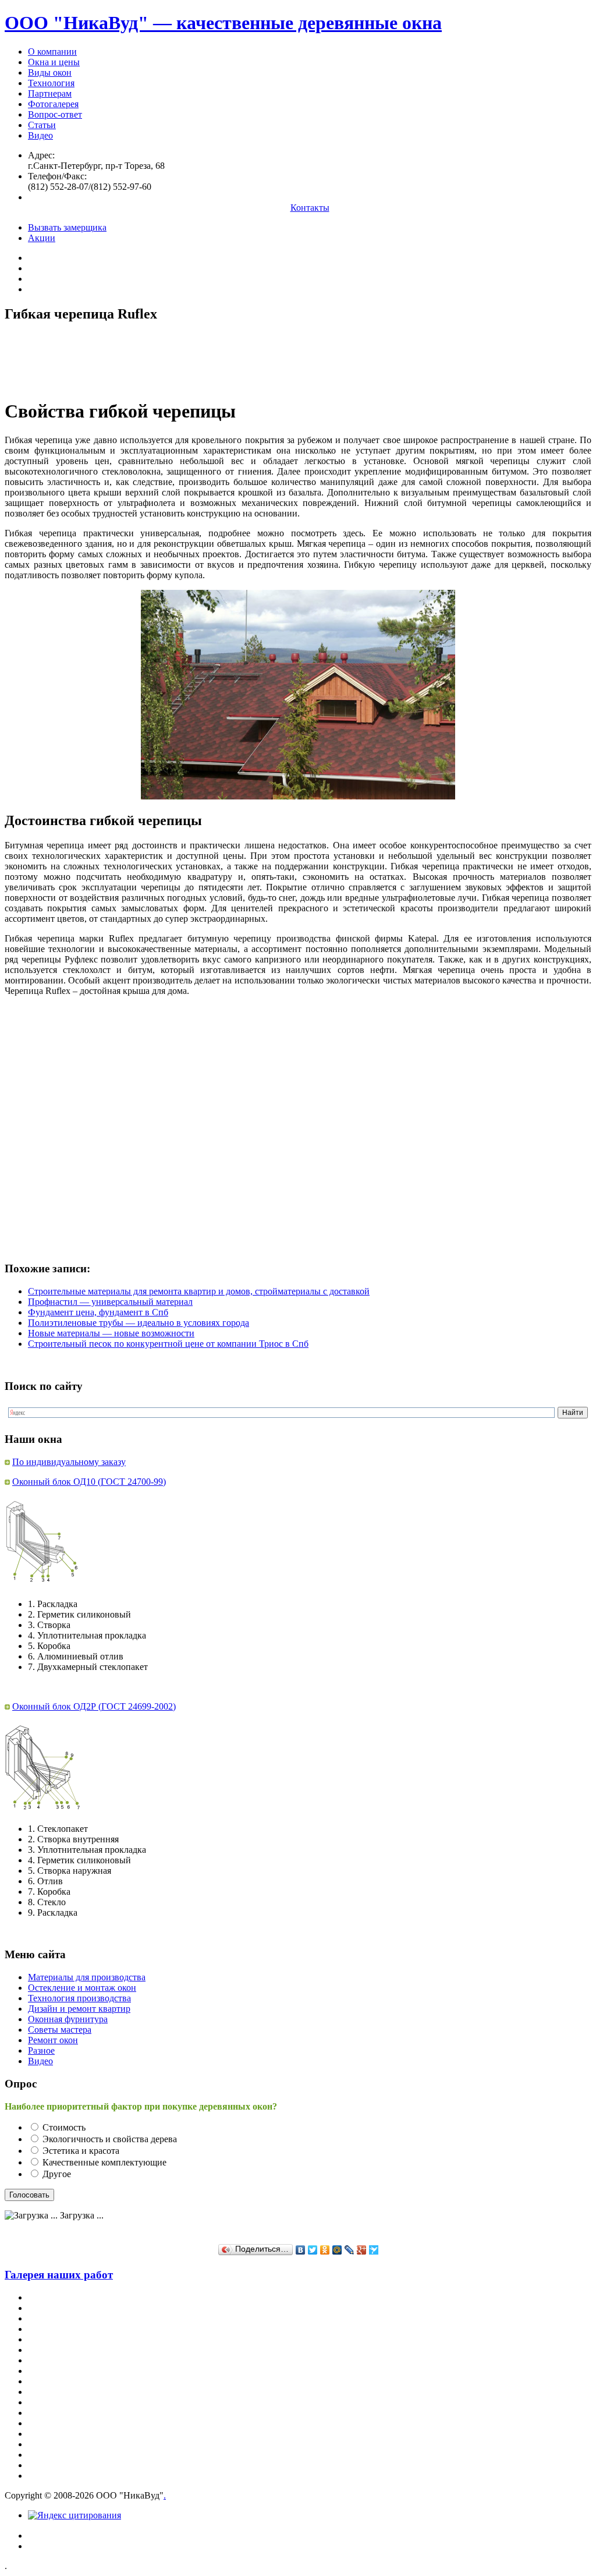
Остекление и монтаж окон (82, 1988)
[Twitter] (313, 2250)
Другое (57, 2174)
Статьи (42, 125)
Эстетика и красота (81, 2151)
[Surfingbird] (374, 2250)
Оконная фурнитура (68, 2019)
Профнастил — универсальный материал (110, 1302)
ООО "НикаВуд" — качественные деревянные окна (223, 23)
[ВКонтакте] (301, 2250)
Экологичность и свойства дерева (110, 2139)
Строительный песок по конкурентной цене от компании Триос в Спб (168, 1344)
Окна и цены (54, 62)
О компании (52, 52)
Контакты (310, 208)
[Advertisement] (217, 360)
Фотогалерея (53, 104)
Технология (51, 83)
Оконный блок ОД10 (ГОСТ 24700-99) (89, 1482)
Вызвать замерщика (67, 227)
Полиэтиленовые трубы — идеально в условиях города (139, 1323)
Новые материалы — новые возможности (111, 1333)
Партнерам (50, 93)
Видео (40, 135)
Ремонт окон (53, 2040)
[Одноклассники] (325, 2250)
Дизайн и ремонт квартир (79, 2009)
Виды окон (50, 72)
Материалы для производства (87, 1977)
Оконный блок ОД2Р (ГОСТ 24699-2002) (94, 1706)
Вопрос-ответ (55, 114)
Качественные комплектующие (104, 2162)
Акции (42, 238)
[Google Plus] (362, 2250)
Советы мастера (60, 2030)
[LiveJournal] (350, 2250)
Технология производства (79, 1998)
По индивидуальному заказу (69, 1462)
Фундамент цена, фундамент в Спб (98, 1312)
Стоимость (64, 2127)
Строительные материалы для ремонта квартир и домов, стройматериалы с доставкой (199, 1291)
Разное (41, 2050)
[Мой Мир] (337, 2250)
